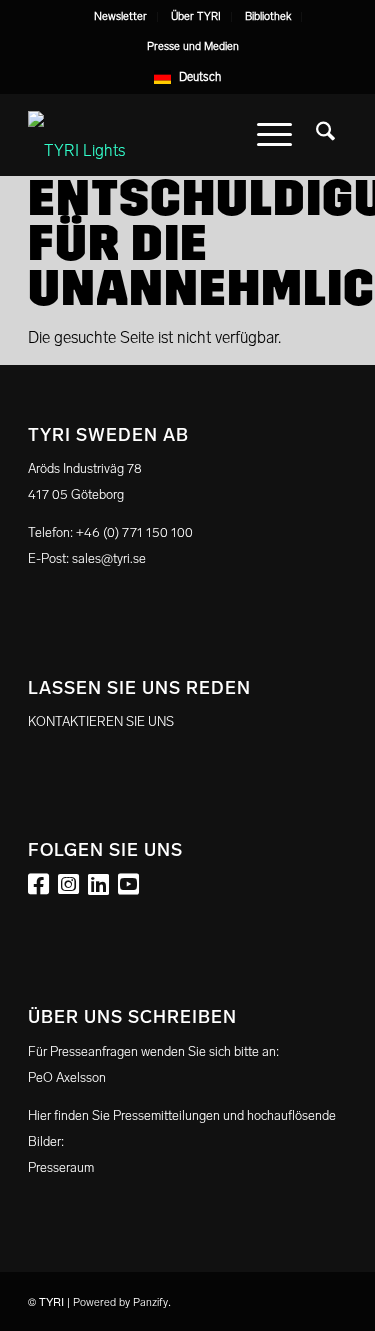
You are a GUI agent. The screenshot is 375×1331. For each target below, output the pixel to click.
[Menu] (274, 135)
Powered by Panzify (120, 1302)
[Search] (325, 135)
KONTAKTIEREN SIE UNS (101, 721)
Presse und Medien (193, 46)
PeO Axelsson (67, 1077)
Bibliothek (268, 16)
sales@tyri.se (109, 558)
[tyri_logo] (155, 135)
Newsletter (120, 16)
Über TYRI (196, 16)
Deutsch (200, 77)
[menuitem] (121, 17)
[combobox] (187, 77)
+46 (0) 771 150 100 (134, 532)
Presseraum (61, 1167)
